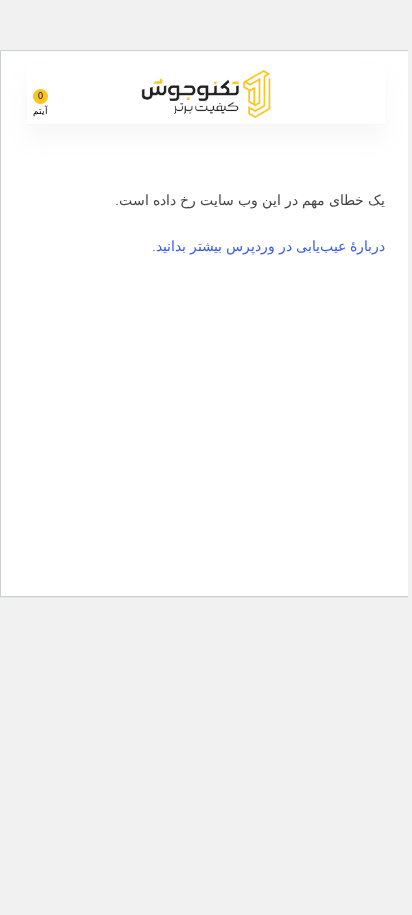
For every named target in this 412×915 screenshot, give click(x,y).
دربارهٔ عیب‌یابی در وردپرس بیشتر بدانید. (268, 246)
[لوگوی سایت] (206, 92)
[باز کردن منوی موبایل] (362, 94)
